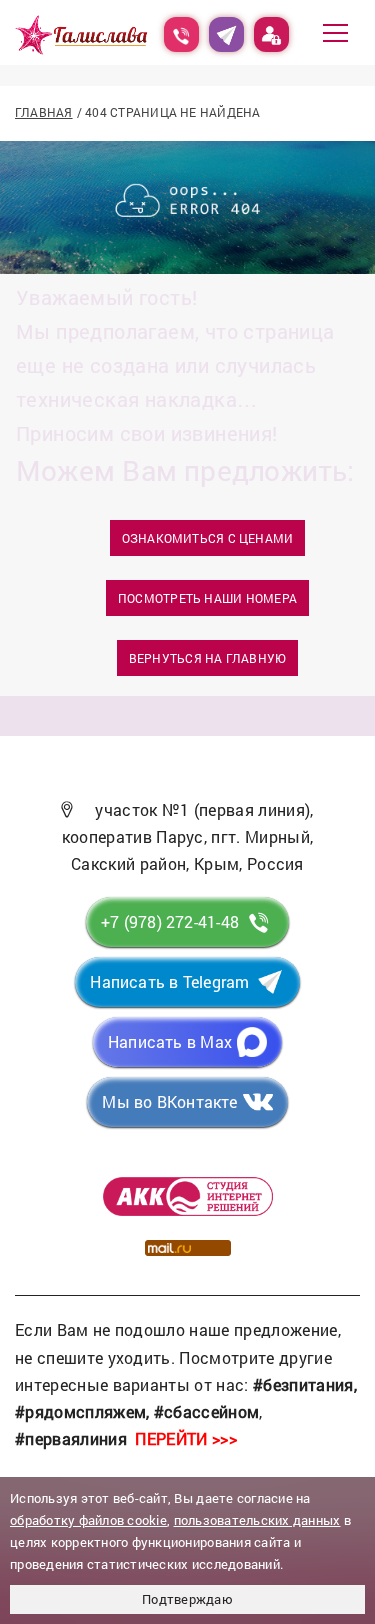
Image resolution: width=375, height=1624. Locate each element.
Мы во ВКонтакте (169, 1101)
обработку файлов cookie (88, 1520)
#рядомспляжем (80, 1411)
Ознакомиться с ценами (208, 538)
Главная (44, 112)
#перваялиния (71, 1438)
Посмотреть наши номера (207, 598)
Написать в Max (170, 1041)
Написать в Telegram (169, 981)
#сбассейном (207, 1411)
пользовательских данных (257, 1520)
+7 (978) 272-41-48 (170, 921)
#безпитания (303, 1384)
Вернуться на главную (207, 658)
